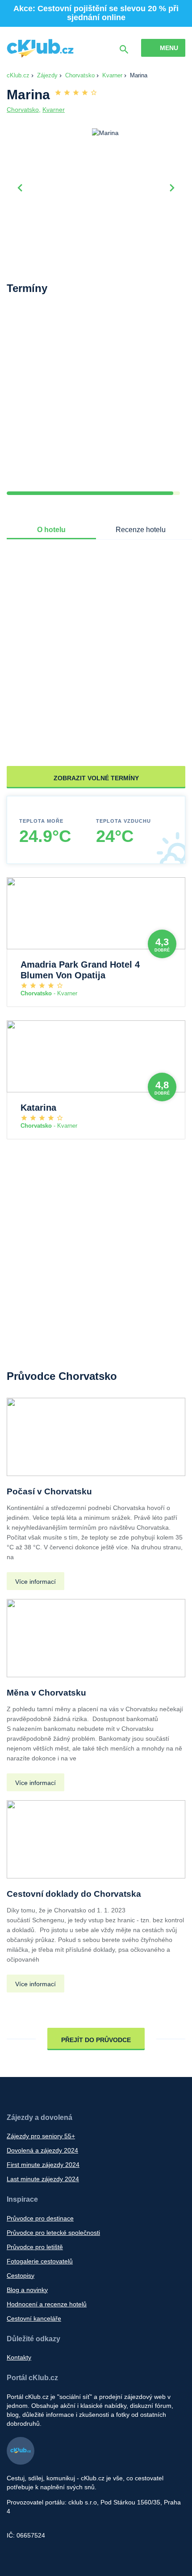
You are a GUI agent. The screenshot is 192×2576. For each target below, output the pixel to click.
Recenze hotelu (141, 530)
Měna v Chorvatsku (46, 1693)
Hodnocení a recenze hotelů (47, 2304)
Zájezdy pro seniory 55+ (41, 2136)
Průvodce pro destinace (40, 2218)
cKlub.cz (18, 75)
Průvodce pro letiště (35, 2247)
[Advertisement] (96, 400)
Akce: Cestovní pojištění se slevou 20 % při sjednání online (96, 13)
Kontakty (19, 2357)
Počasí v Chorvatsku (49, 1491)
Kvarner (112, 75)
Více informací (35, 1582)
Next (172, 187)
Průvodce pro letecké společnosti (53, 2233)
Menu (169, 48)
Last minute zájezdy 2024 (43, 2179)
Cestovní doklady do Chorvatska (74, 1894)
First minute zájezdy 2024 (43, 2165)
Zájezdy (47, 75)
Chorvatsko (80, 75)
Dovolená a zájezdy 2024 (42, 2150)
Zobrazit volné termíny (96, 778)
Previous (20, 187)
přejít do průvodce (96, 2040)
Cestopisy (21, 2276)
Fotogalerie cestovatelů (40, 2261)
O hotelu (51, 530)
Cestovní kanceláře (34, 2318)
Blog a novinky (27, 2290)
